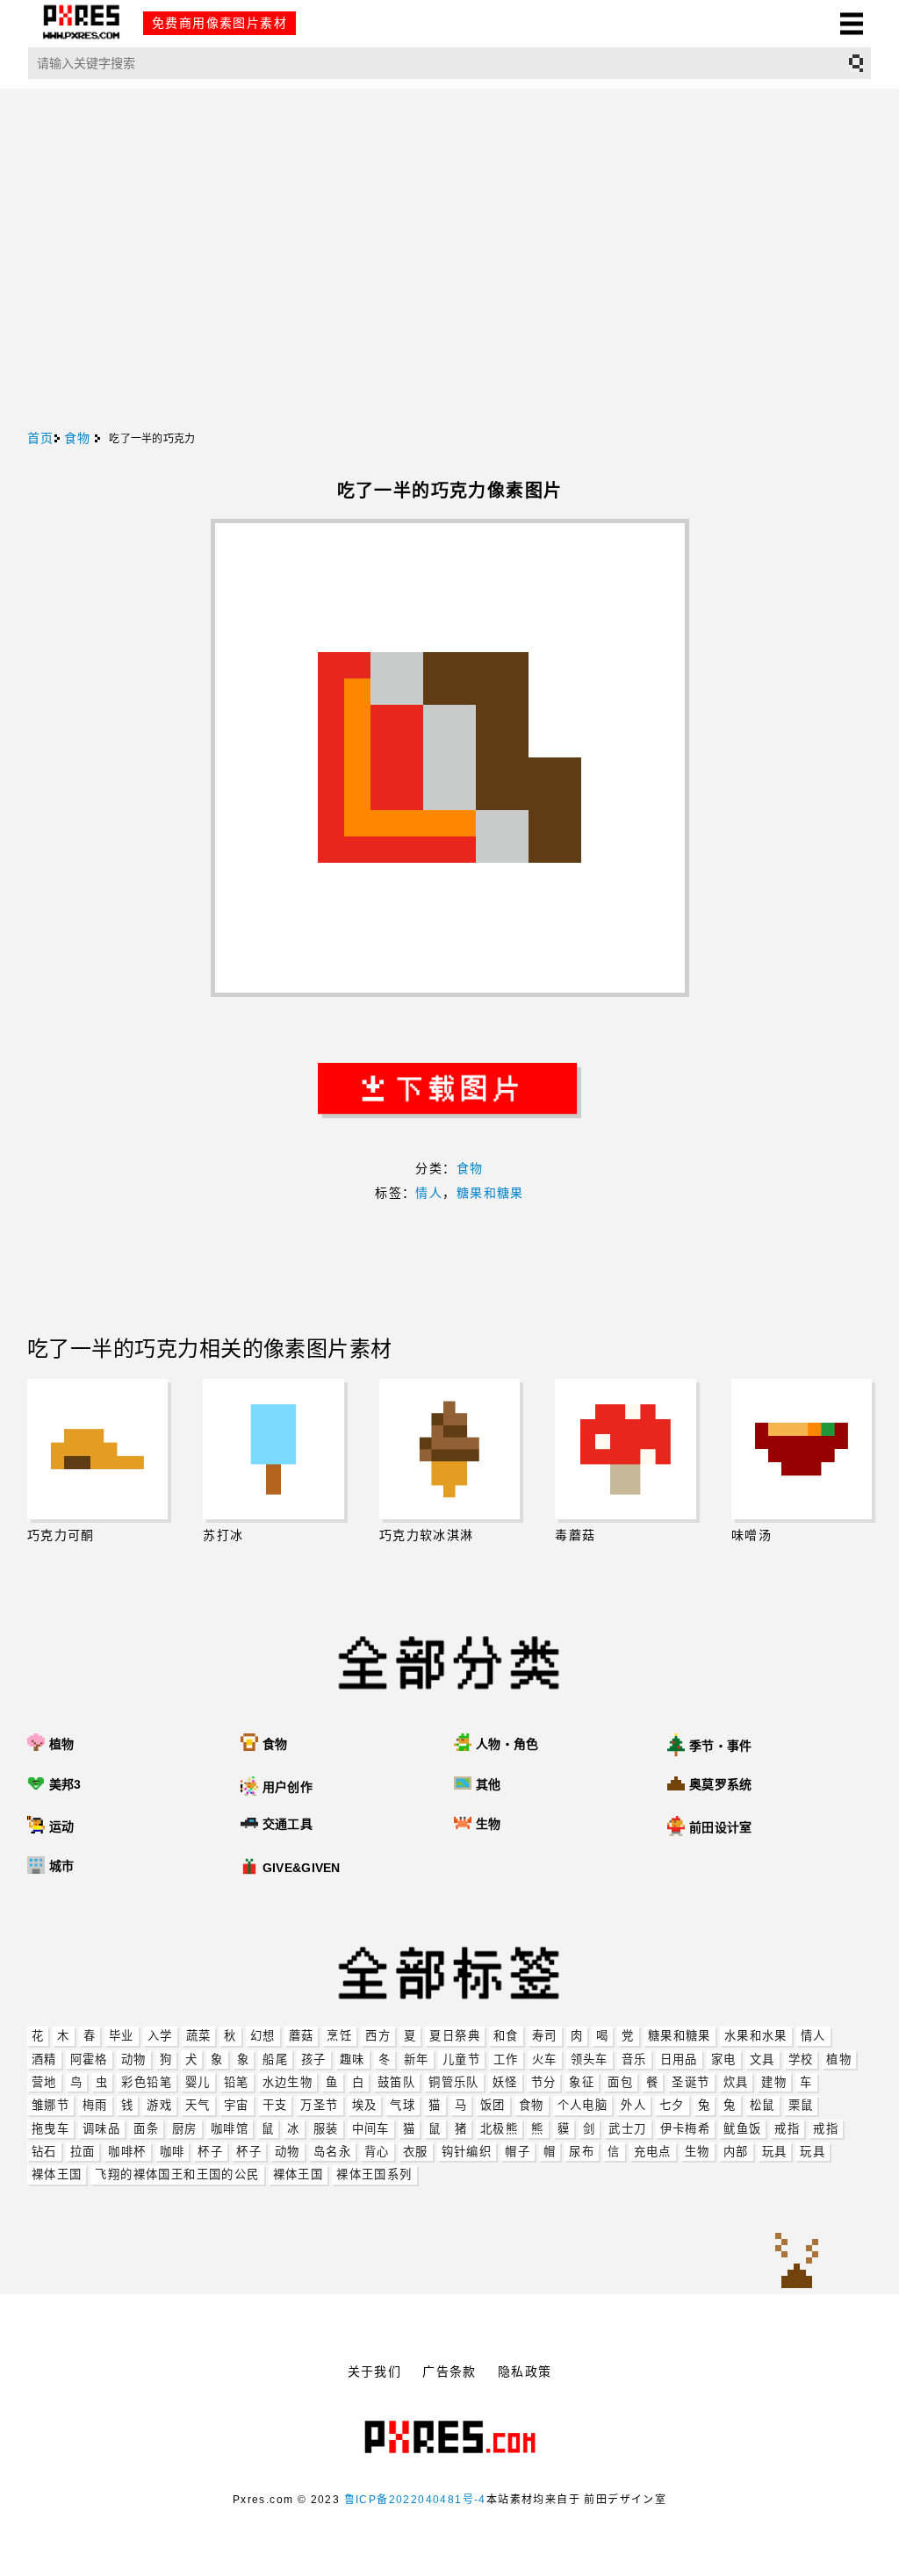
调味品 (101, 2129)
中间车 (371, 2129)
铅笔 (237, 2082)
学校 (801, 2059)
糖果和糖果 (680, 2036)
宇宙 (237, 2105)
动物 (134, 2059)
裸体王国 (57, 2174)
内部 (736, 2152)
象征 (582, 2082)
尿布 (582, 2152)
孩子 (314, 2059)
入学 (160, 2036)
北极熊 (499, 2129)
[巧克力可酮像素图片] (98, 1449)
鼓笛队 (396, 2082)
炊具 (736, 2082)
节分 (544, 2082)
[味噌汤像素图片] (802, 1449)
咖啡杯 (127, 2152)
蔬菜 (199, 2036)
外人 (633, 2105)
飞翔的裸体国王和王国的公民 (177, 2174)
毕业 (122, 2036)
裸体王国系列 (374, 2174)
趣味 (352, 2059)
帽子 (518, 2152)
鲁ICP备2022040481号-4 (415, 2500)
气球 (403, 2105)
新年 (417, 2059)
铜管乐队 (454, 2082)
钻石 (44, 2152)
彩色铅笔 (147, 2082)
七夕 (672, 2105)
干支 (275, 2105)
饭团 (493, 2105)
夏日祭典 (455, 2036)
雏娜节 (50, 2105)
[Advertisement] (449, 299)
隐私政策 (525, 2371)
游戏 (159, 2105)
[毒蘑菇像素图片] (626, 1449)
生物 (698, 2152)
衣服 (416, 2152)
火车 (545, 2059)
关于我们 (375, 2371)
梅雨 (95, 2105)
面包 (620, 2082)
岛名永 (332, 2152)
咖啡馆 (230, 2129)
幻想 (263, 2036)
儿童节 (461, 2059)
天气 (198, 2105)
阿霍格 (89, 2059)
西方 (378, 2036)
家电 (724, 2059)
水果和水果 (756, 2036)
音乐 (634, 2059)
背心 (377, 2152)
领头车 (590, 2059)
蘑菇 (302, 2036)
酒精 (44, 2059)
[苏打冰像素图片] (273, 1449)
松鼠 (762, 2105)
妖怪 (505, 2082)
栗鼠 (801, 2105)
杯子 (210, 2152)
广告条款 (449, 2371)
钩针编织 (467, 2152)
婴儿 (198, 2082)
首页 (41, 438)
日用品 (679, 2059)
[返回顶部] (797, 2262)
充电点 (653, 2152)
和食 (506, 2036)
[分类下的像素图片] (465, 1868)
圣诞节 (690, 2082)
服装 (326, 2129)
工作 (506, 2059)
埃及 (365, 2105)
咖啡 (173, 2152)
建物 (774, 2082)
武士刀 (627, 2129)
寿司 (545, 2036)
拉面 (83, 2152)
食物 (532, 2105)
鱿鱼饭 (742, 2129)
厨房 (185, 2129)
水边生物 (288, 2082)
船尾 (275, 2059)
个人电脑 (583, 2105)
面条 (146, 2129)
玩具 (775, 2152)
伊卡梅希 (686, 2129)
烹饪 (339, 2036)
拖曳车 (50, 2129)
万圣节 (319, 2105)
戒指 (787, 2129)
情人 (813, 2036)
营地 (44, 2082)
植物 (839, 2059)
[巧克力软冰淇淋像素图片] (450, 1449)
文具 (762, 2059)
